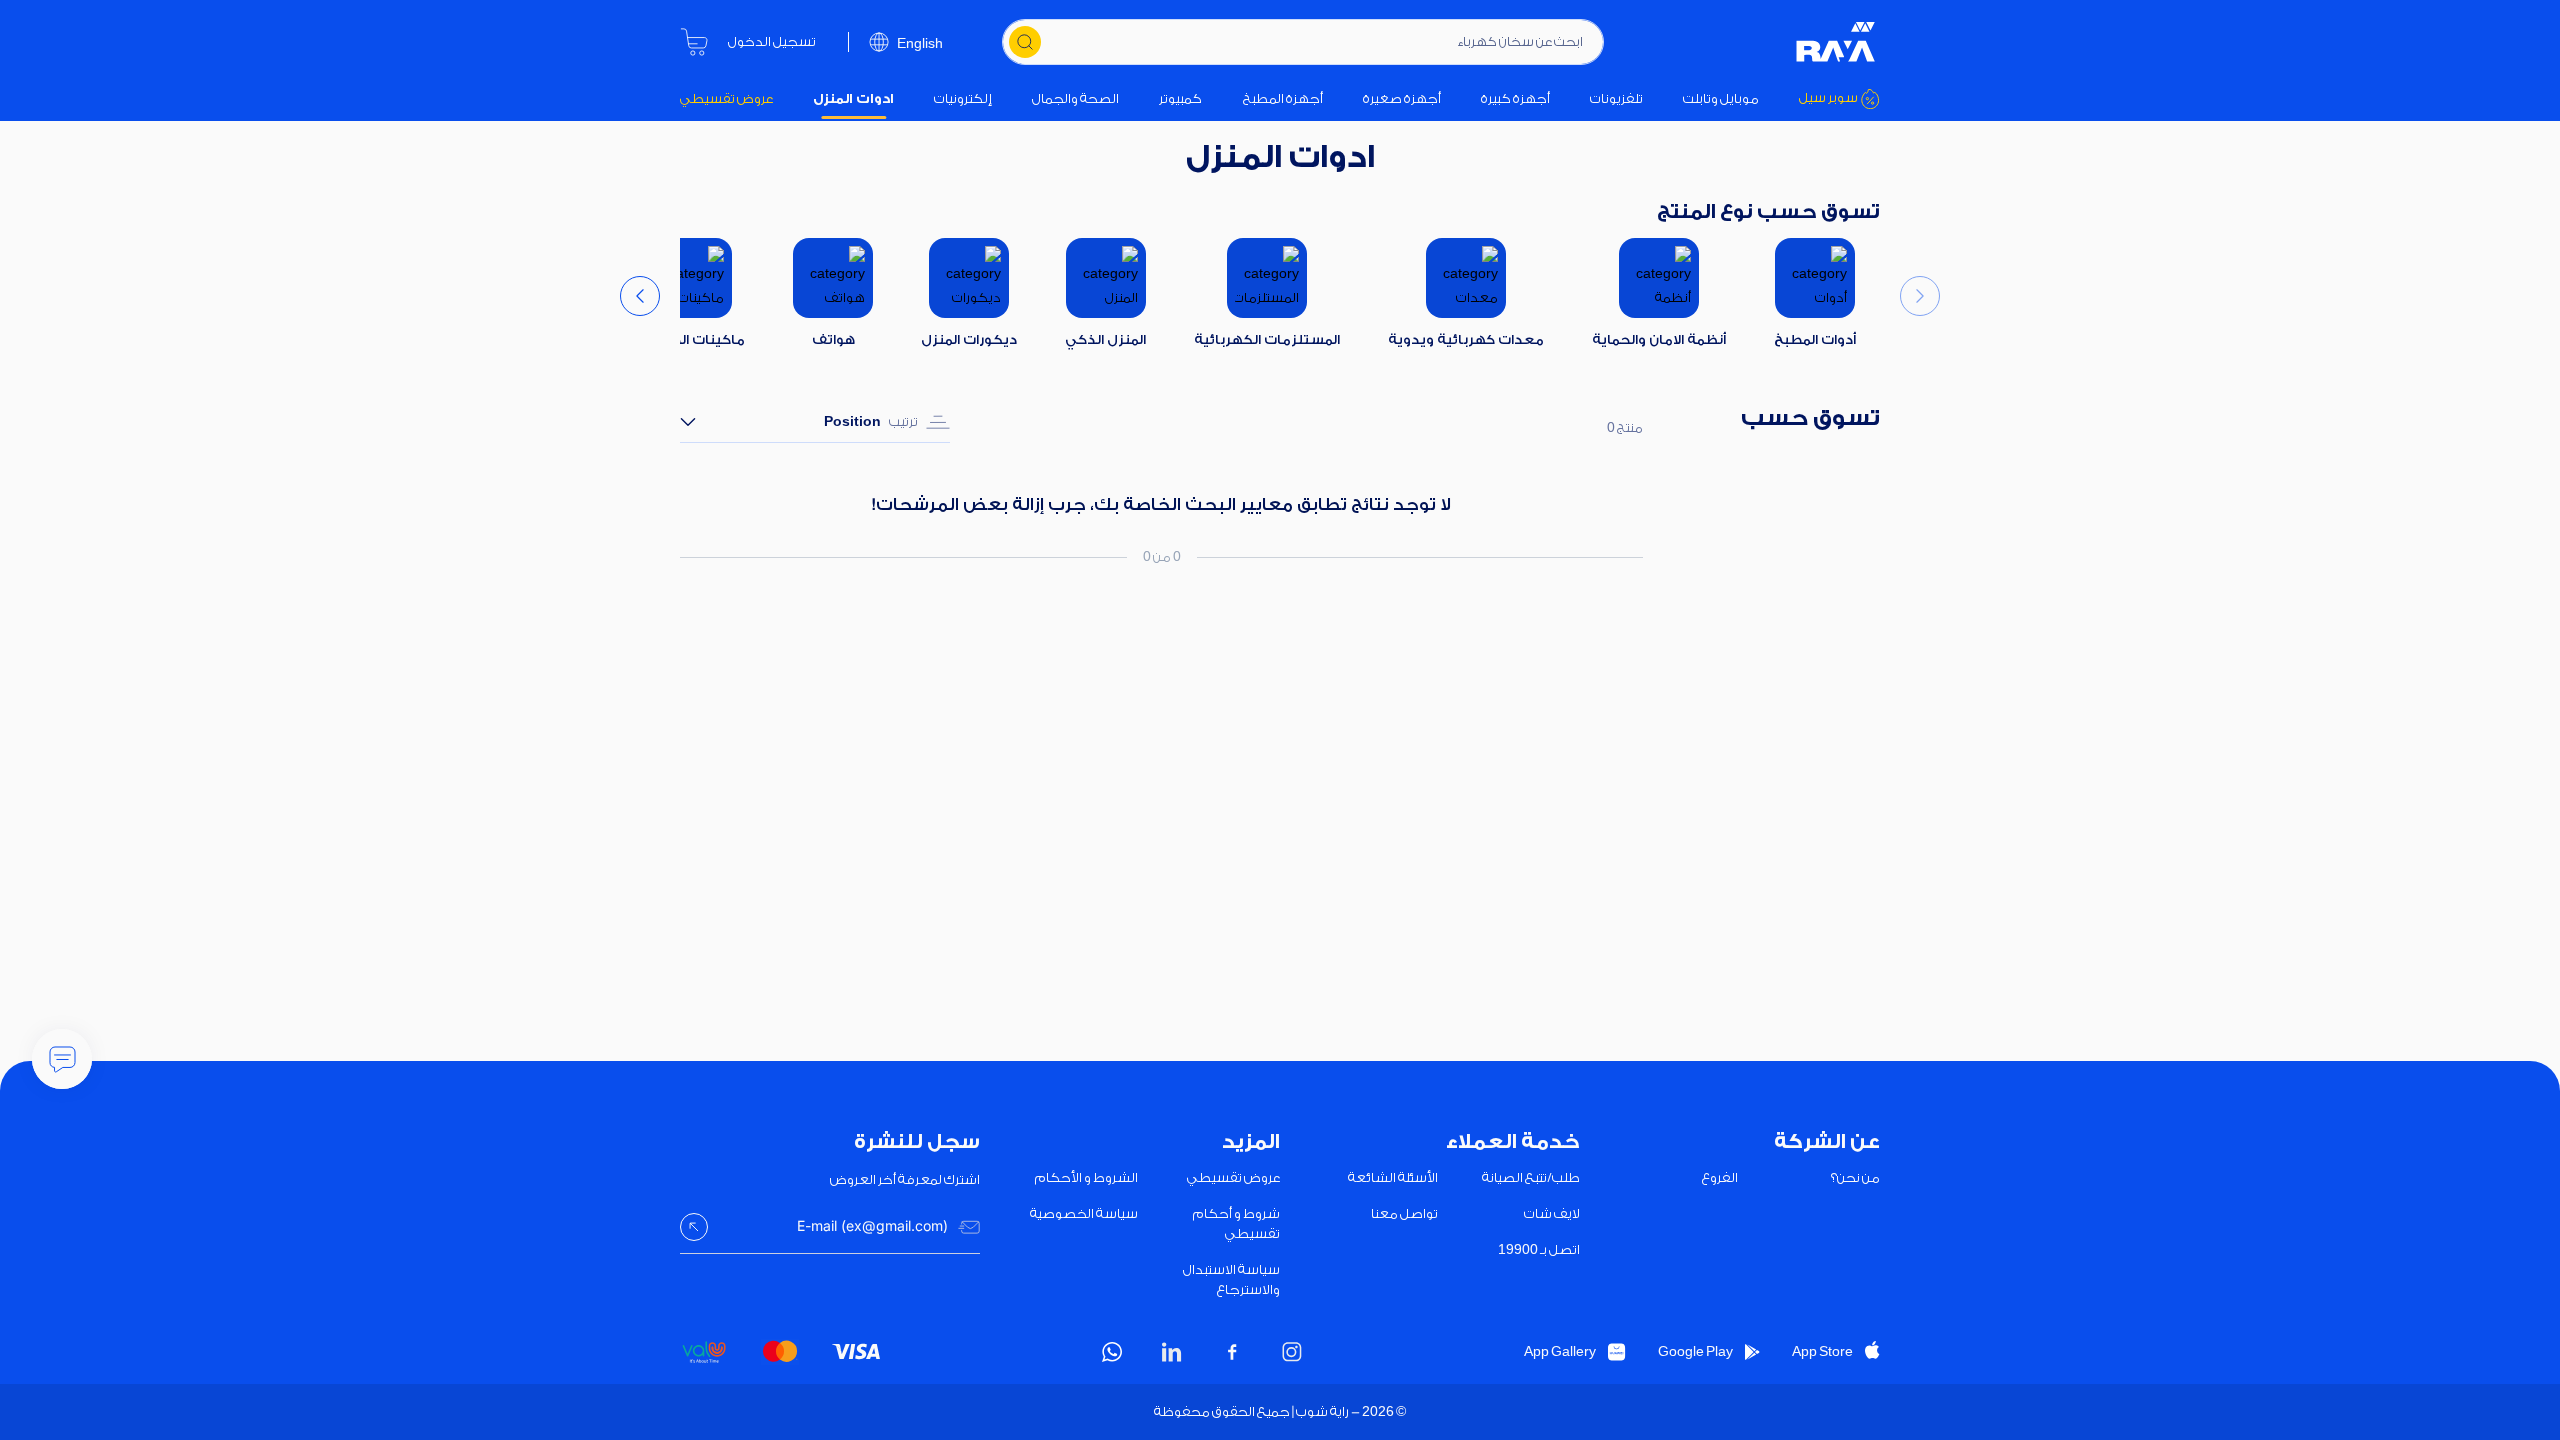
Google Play (1695, 1351)
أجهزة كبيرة (1515, 98)
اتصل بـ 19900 (1539, 1249)
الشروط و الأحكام (1086, 1177)
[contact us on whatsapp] (1112, 1352)
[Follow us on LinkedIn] (1172, 1352)
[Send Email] (694, 1227)
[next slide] (640, 296)
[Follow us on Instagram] (1292, 1352)
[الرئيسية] (1836, 42)
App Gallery (1560, 1351)
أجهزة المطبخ (1283, 98)
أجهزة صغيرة (1402, 98)
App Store (1822, 1351)
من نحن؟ (1855, 1177)
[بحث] (1025, 42)
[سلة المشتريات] (694, 42)
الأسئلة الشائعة (1393, 1177)
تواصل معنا (1404, 1213)
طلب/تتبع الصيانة (1531, 1177)
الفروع (1720, 1177)
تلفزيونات (1616, 98)
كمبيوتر (1180, 98)
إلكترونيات (963, 98)
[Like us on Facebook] (1232, 1352)
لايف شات (1552, 1213)
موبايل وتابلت (1721, 98)
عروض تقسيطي (726, 98)
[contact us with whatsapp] (62, 1059)
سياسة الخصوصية (1084, 1213)
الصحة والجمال (1075, 98)
